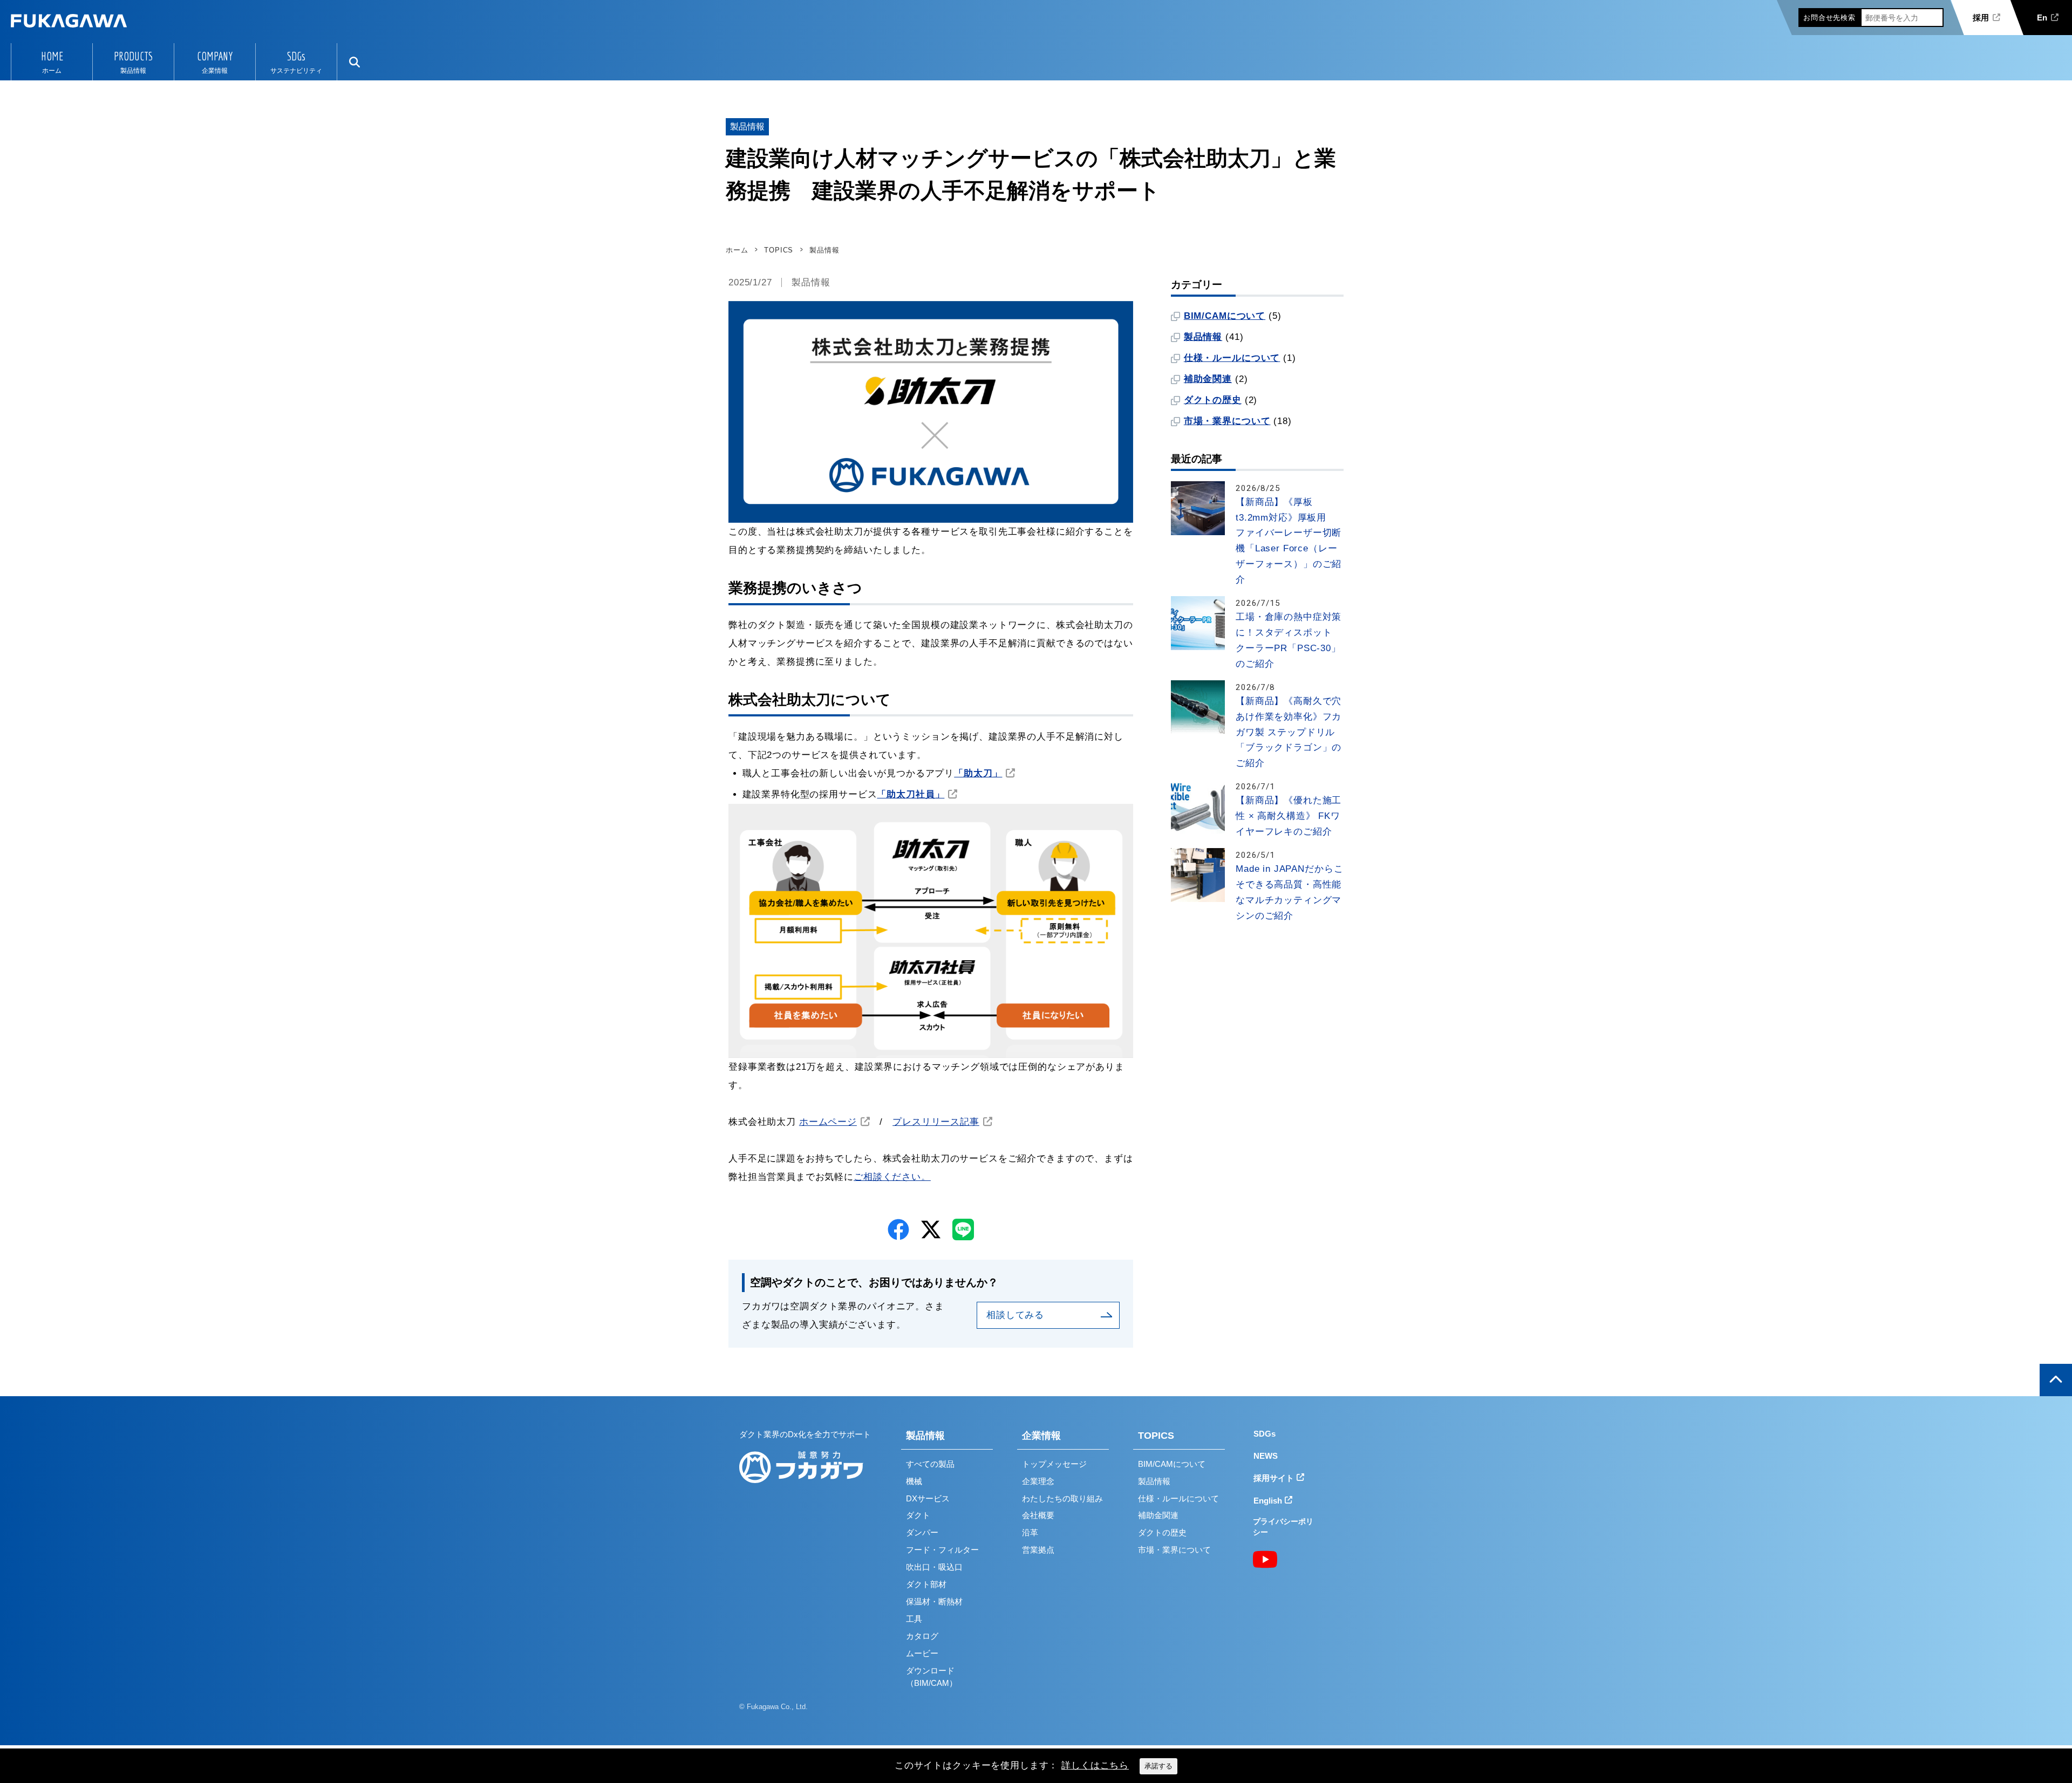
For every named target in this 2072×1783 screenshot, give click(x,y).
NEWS (1266, 1456)
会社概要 (1038, 1515)
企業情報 (1041, 1436)
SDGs (296, 56)
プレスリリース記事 (936, 1122)
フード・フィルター (942, 1550)
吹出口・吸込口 (934, 1567)
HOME (52, 56)
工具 (914, 1619)
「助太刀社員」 (911, 794)
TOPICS (1156, 1436)
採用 (1981, 18)
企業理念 (1038, 1481)
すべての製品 (930, 1464)
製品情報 (811, 282)
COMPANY (215, 56)
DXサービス (928, 1498)
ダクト (918, 1515)
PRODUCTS (133, 56)
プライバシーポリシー (1283, 1527)
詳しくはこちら (1095, 1765)
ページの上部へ (2056, 1380)
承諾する (1158, 1766)
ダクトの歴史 (1213, 400)
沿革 (1030, 1532)
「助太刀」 (978, 773)
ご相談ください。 (892, 1177)
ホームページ (828, 1122)
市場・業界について (1227, 421)
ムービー (922, 1653)
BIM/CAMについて (1225, 316)
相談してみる (1015, 1315)
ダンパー (922, 1532)
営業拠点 (1038, 1550)
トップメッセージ (1054, 1464)
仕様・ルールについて (1232, 358)
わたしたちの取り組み (1062, 1498)
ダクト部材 (926, 1584)
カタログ (922, 1636)
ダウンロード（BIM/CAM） (932, 1677)
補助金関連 (1208, 379)
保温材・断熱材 (934, 1601)
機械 (914, 1481)
